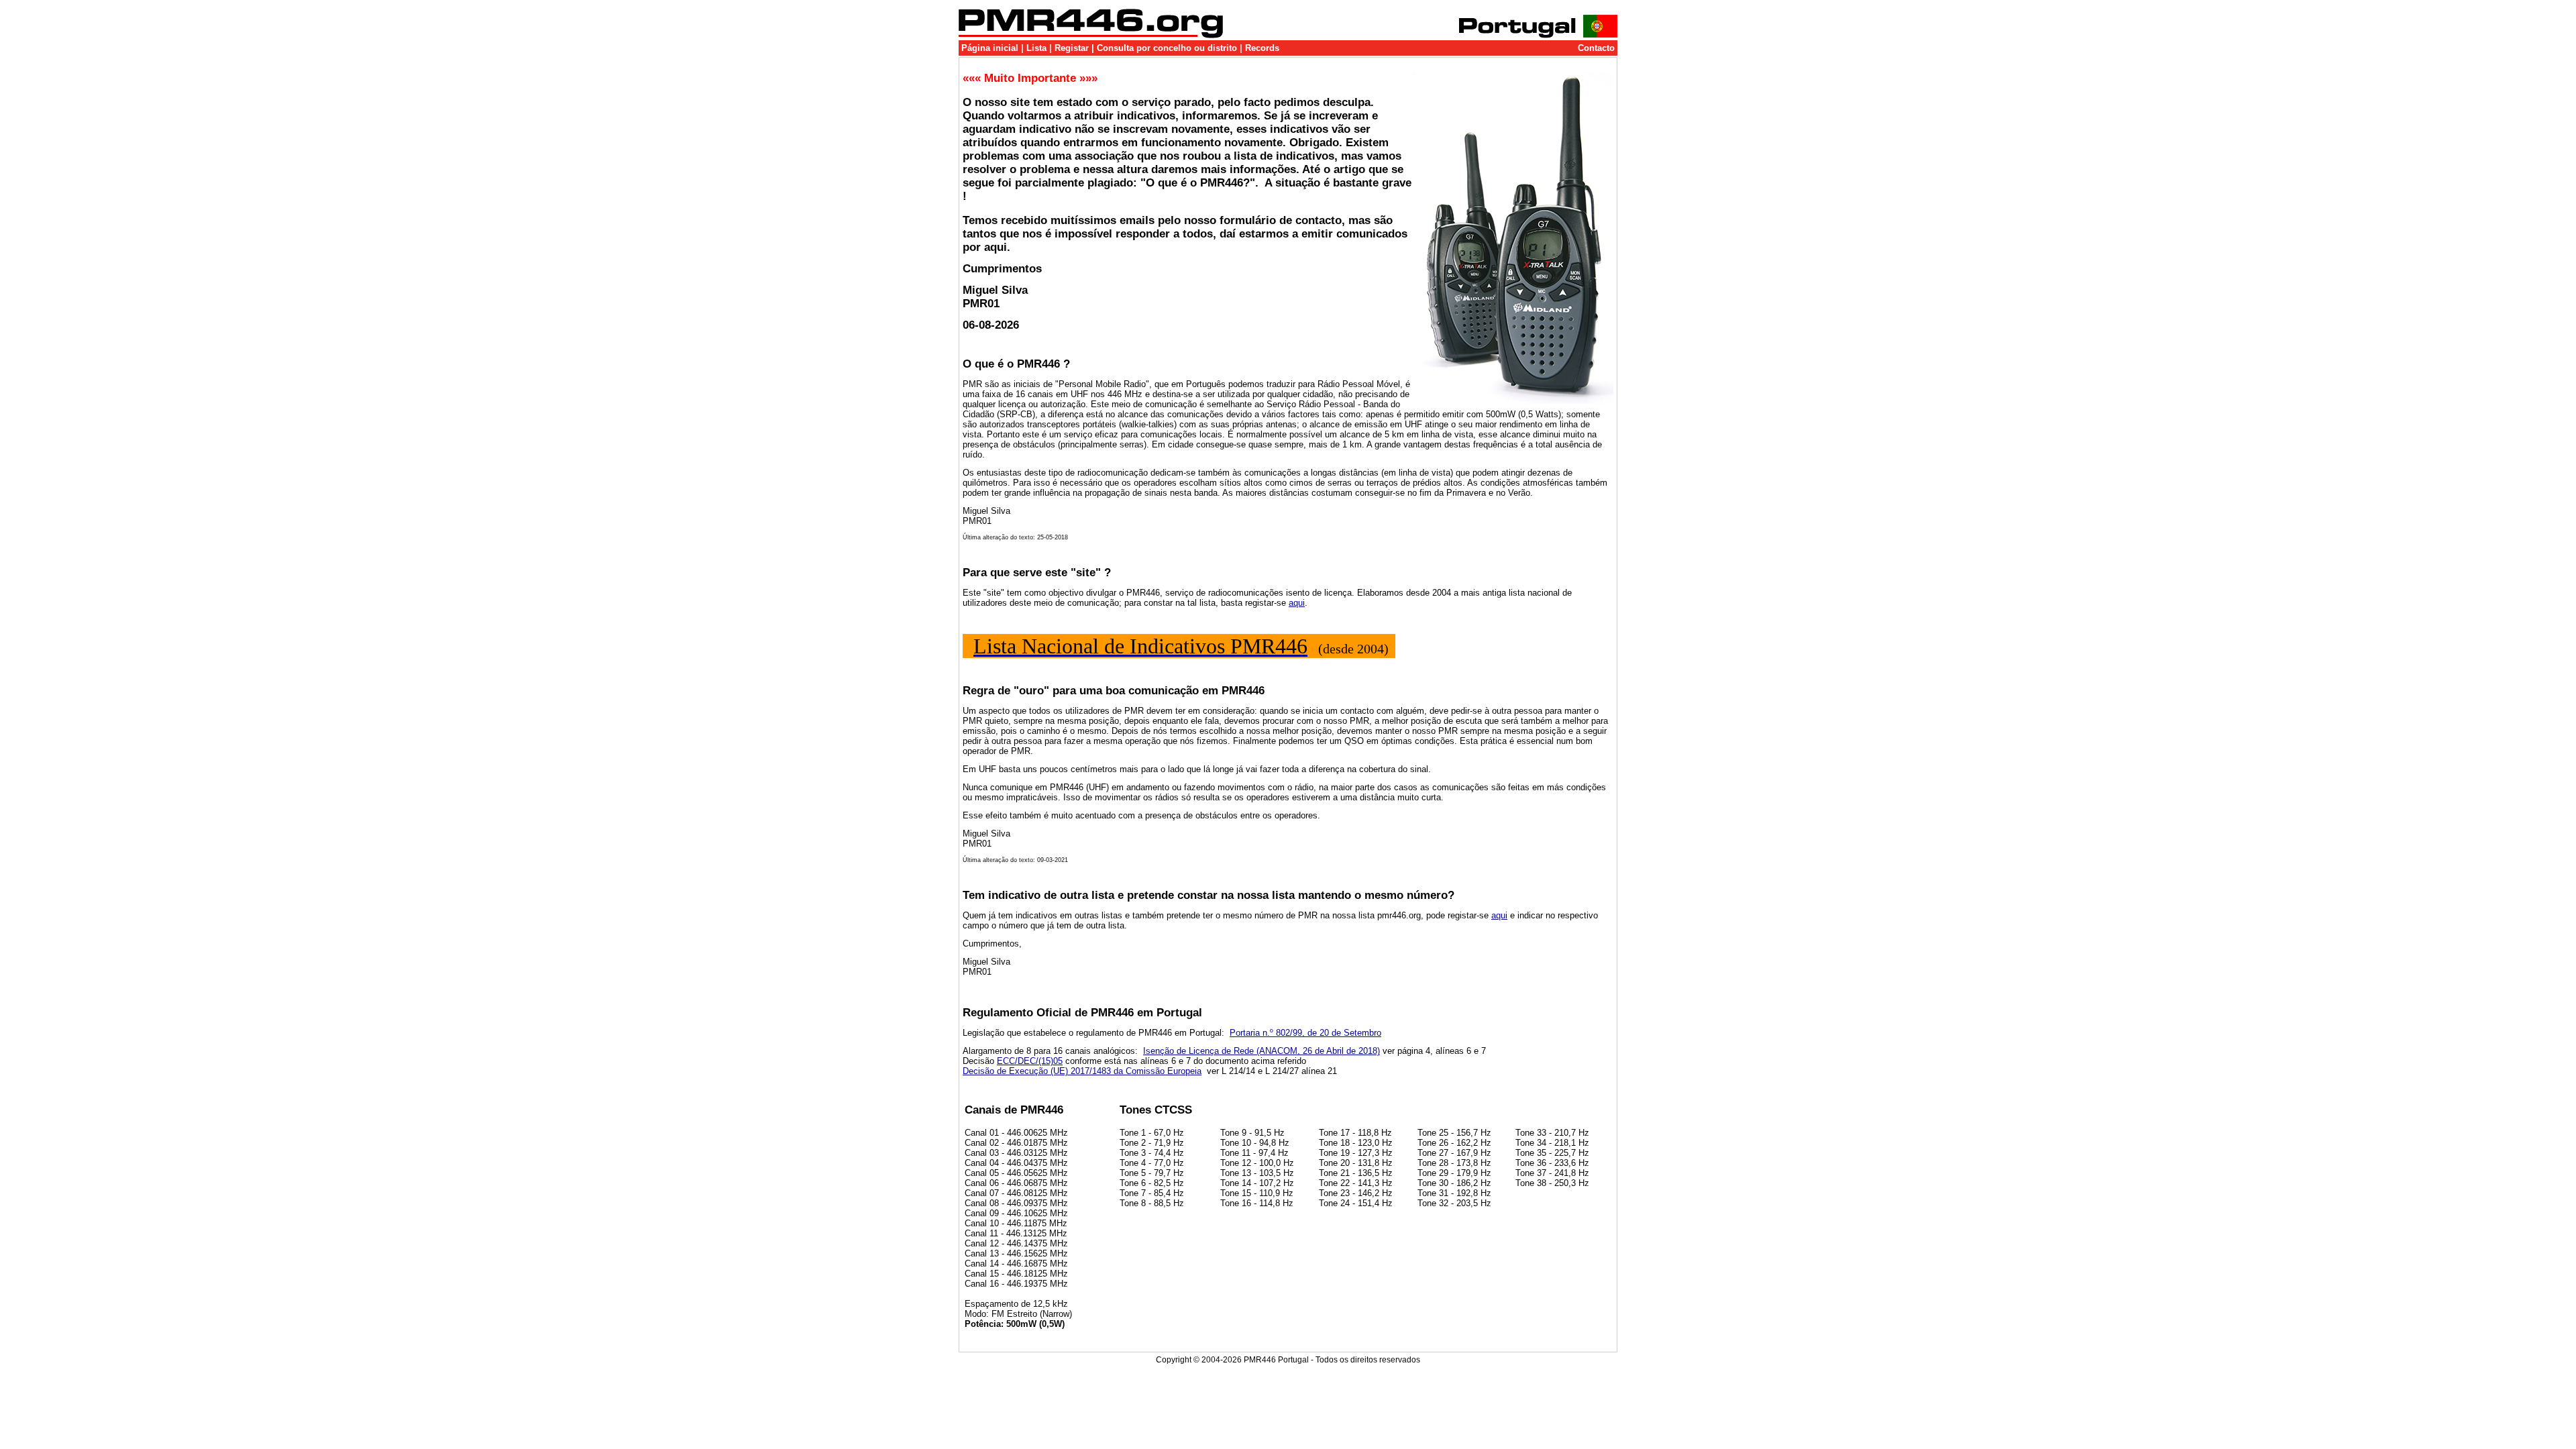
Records (1262, 48)
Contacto (1596, 48)
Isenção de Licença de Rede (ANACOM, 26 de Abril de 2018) (1262, 1051)
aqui (1297, 603)
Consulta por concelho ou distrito (1167, 48)
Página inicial (990, 48)
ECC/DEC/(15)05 (1030, 1061)
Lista (1036, 48)
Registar (1072, 48)
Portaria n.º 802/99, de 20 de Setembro (1305, 1033)
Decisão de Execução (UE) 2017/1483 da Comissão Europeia (1082, 1071)
